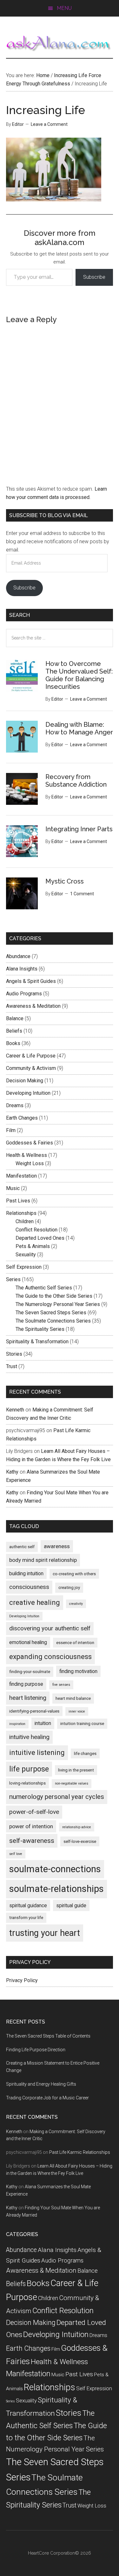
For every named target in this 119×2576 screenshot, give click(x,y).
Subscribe (94, 277)
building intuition (26, 1573)
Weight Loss (30, 1163)
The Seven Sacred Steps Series (51, 1313)
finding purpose (26, 1684)
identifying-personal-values (34, 1711)
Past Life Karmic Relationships (80, 2152)
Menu (64, 8)
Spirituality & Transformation (37, 1342)
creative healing (35, 1602)
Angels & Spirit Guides (31, 981)
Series (13, 1279)
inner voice (77, 1711)
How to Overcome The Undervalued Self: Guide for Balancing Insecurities (79, 675)
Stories (14, 1354)
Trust (12, 1366)
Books (13, 1043)
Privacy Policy (22, 1980)
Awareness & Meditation (33, 1006)
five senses (61, 1685)
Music (13, 1188)
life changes (85, 1753)
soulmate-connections (55, 1869)
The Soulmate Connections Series (53, 1321)
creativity (76, 1604)
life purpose (29, 1769)
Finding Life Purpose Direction (36, 2050)
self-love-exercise (80, 1841)
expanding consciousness (50, 1657)
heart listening (28, 1698)
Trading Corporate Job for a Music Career (47, 2098)
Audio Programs (24, 994)
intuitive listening (37, 1753)
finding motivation (78, 1671)
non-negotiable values (72, 1783)
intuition (43, 1723)
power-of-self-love (34, 1812)
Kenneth (15, 1410)
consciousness (29, 1587)
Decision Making (25, 1081)
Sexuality (26, 1255)
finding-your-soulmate (30, 1672)
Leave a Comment (49, 124)
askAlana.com (60, 44)
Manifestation (21, 1176)
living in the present (76, 1770)
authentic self (22, 1547)
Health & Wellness (26, 1155)
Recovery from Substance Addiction (76, 781)
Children (25, 1221)
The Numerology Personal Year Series (58, 1304)
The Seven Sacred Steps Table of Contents (48, 2036)
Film (11, 1130)
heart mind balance (73, 1698)
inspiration (17, 1724)
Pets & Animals (33, 1246)
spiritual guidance (28, 1905)
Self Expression (24, 1267)
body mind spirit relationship (43, 1560)
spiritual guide (71, 1905)
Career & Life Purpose (31, 1056)
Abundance (18, 956)
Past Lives (18, 1201)
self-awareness (32, 1841)
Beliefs (14, 1031)
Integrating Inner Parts (79, 829)
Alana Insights (22, 969)
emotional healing (28, 1642)
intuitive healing (29, 1737)
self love (16, 1854)
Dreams (15, 1105)
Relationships (21, 1213)
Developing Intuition (28, 1093)
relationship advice (77, 1827)
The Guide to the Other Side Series (54, 1296)
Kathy (12, 1472)
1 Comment (82, 894)
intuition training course (82, 1724)
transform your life (26, 1918)
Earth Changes (22, 1118)
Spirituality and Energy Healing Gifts (41, 2084)
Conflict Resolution (36, 1230)
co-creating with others (74, 1574)
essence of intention (75, 1643)
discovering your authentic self (50, 1628)
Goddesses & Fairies (30, 1143)
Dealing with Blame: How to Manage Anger (79, 728)
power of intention (31, 1826)
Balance (15, 1018)
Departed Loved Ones (40, 1238)
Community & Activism (31, 1068)
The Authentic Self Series (44, 1288)
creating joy (69, 1587)
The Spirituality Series (40, 1329)
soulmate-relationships (56, 1889)
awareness (57, 1546)
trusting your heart (45, 1933)
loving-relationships (27, 1783)
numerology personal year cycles (57, 1797)
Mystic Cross (65, 881)
